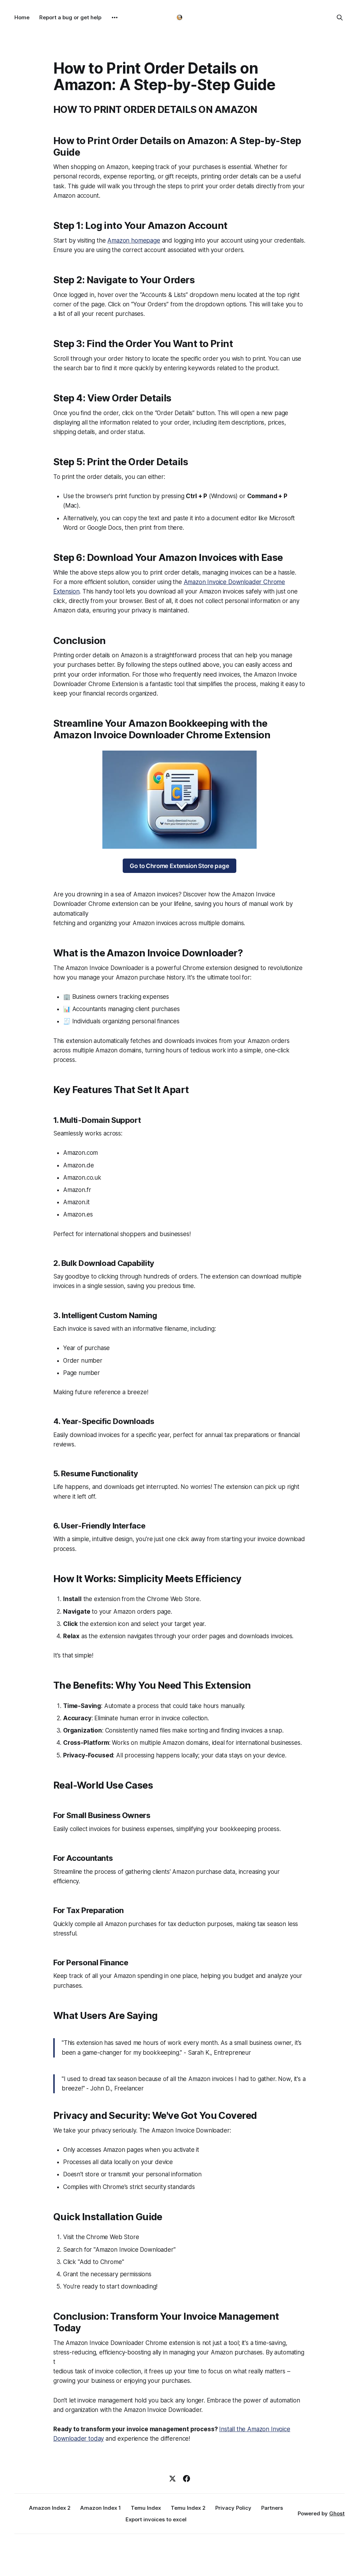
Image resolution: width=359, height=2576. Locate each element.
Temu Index (146, 2508)
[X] (172, 2479)
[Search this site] (340, 18)
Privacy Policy (233, 2508)
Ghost (337, 2513)
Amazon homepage (134, 240)
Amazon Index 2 (50, 2508)
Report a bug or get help (70, 17)
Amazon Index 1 (101, 2508)
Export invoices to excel (156, 2519)
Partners (272, 2508)
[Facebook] (187, 2479)
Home (22, 17)
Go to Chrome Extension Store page (179, 866)
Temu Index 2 (188, 2508)
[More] (115, 18)
